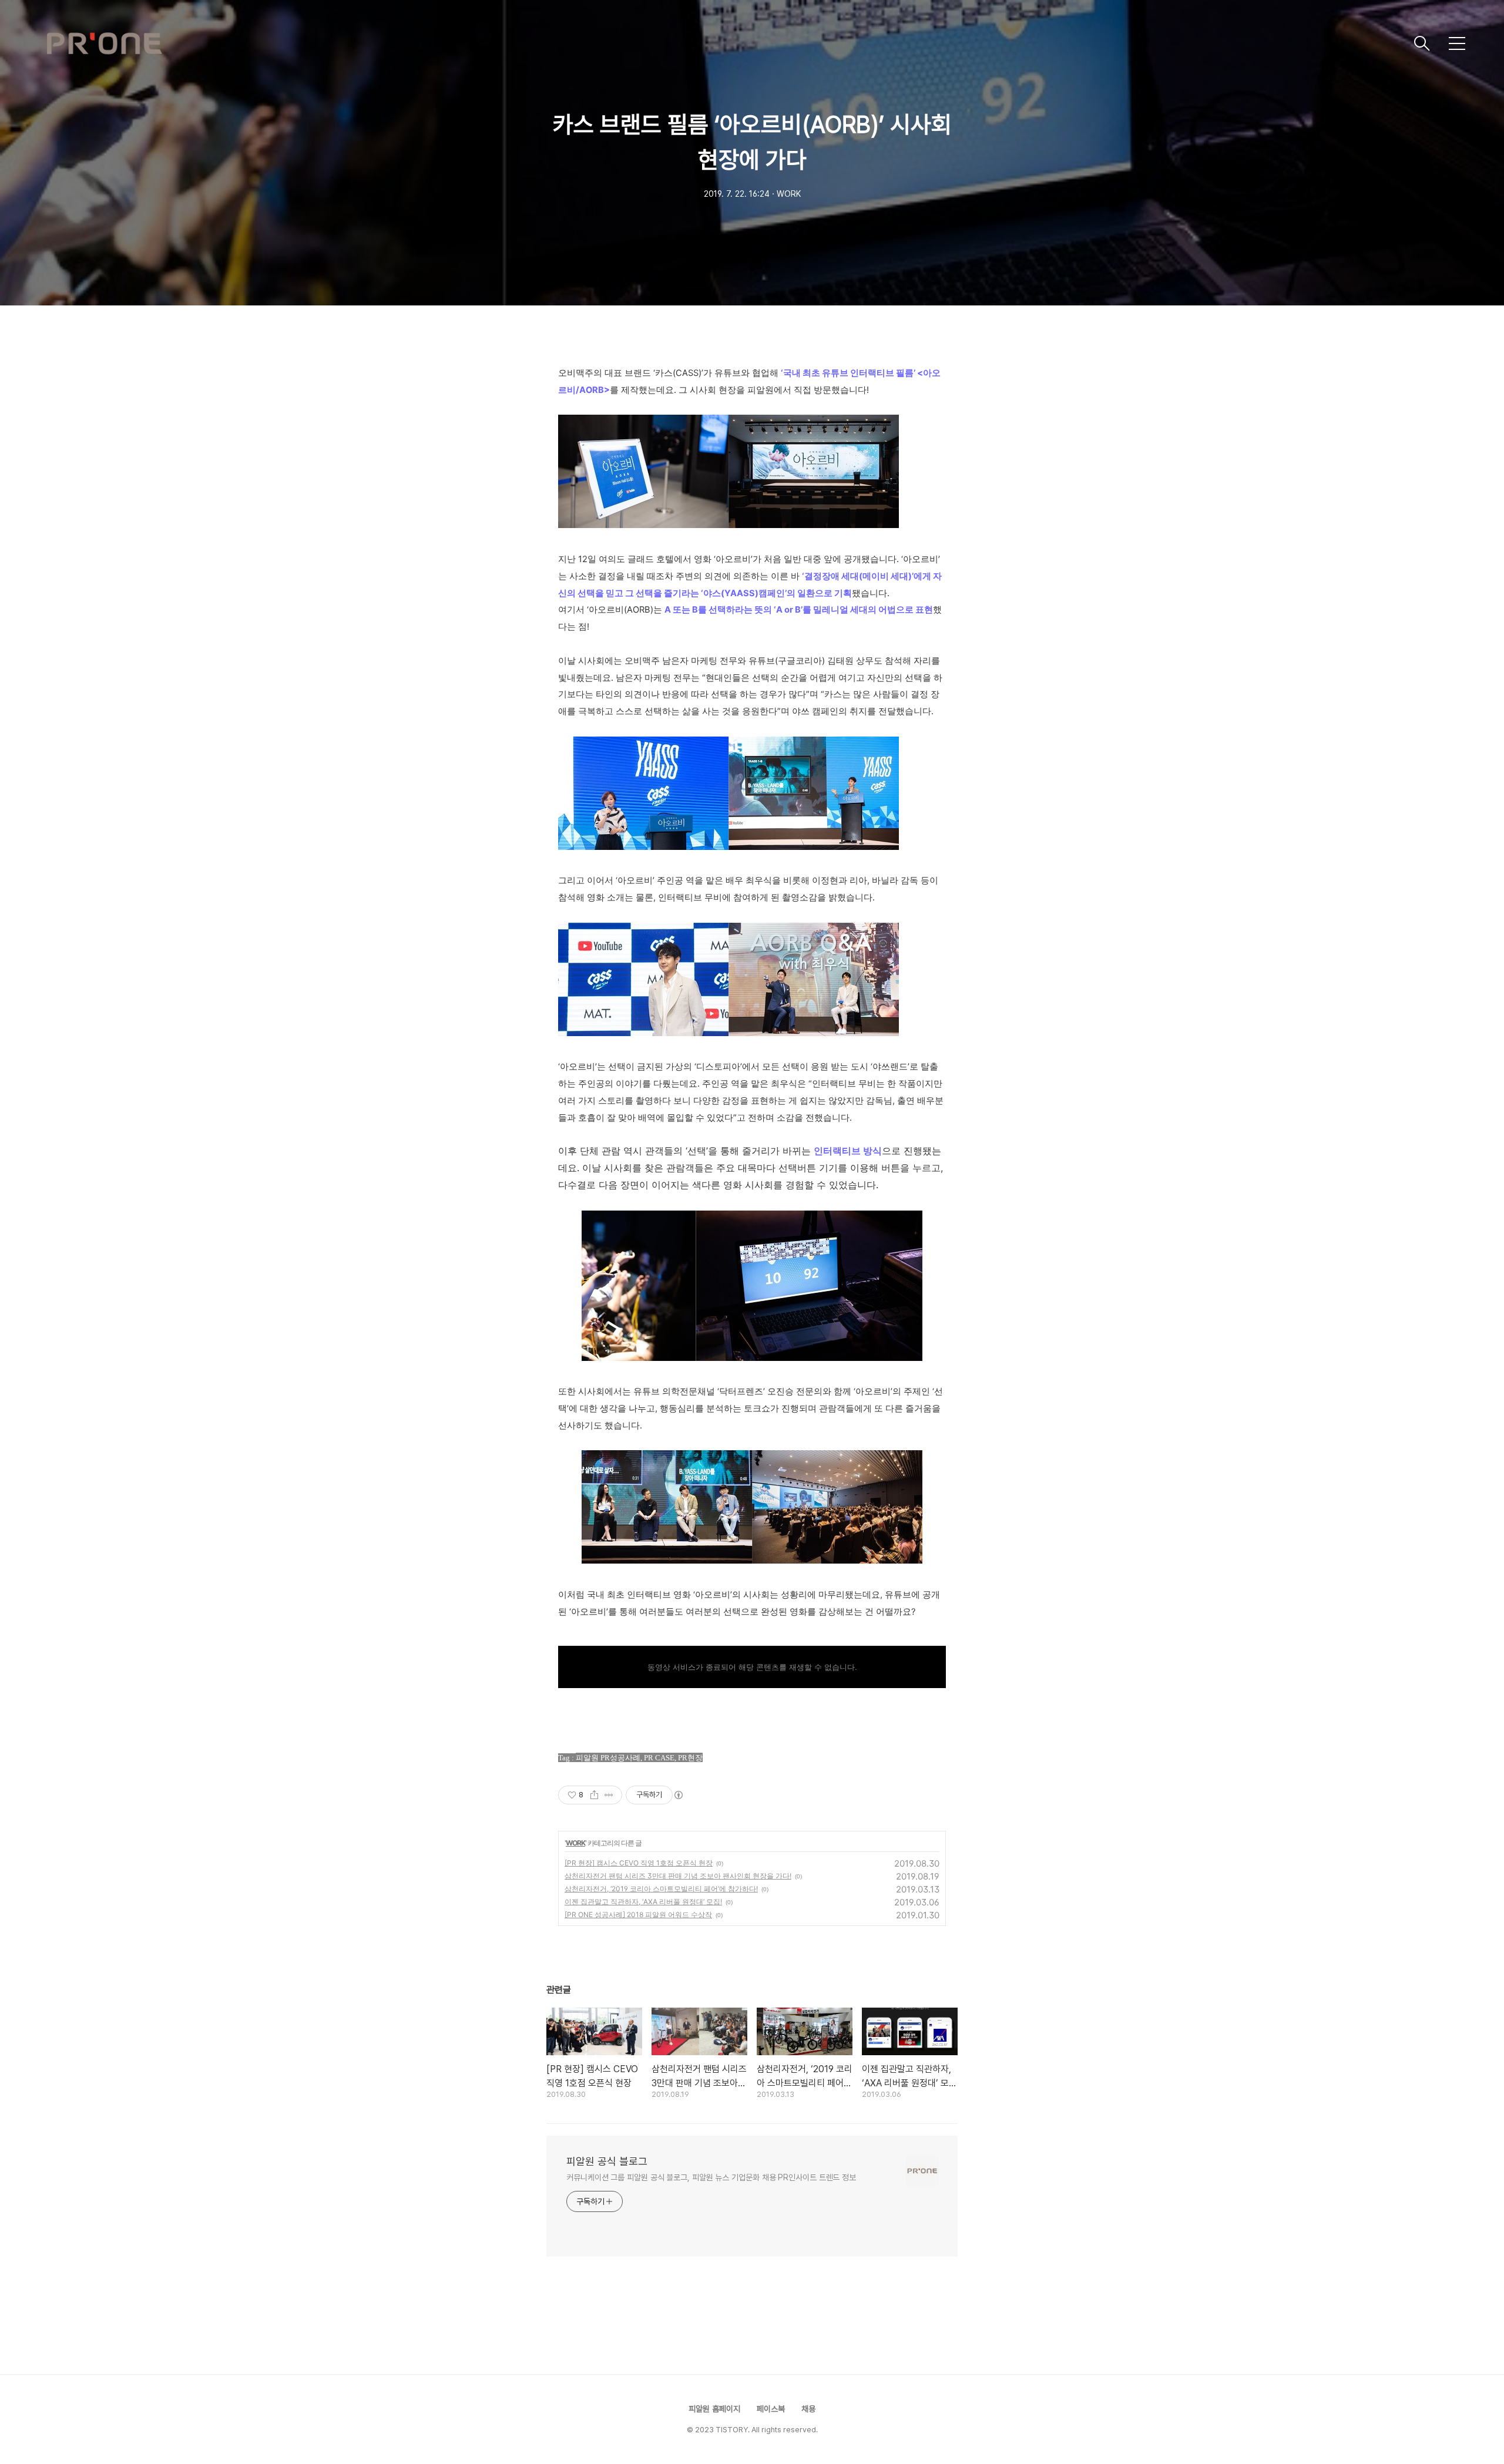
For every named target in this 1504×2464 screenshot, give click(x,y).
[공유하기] (594, 1795)
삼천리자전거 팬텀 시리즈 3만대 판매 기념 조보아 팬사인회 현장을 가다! (678, 1876)
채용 (808, 2409)
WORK (575, 1843)
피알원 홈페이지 (714, 2409)
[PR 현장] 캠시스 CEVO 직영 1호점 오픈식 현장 (639, 1863)
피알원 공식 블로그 (607, 2161)
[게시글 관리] (609, 1795)
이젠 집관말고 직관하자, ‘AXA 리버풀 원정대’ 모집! (643, 1902)
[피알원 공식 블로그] (726, 43)
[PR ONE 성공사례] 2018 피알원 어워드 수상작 (638, 1915)
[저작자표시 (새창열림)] (678, 1795)
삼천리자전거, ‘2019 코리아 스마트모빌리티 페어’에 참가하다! (661, 1889)
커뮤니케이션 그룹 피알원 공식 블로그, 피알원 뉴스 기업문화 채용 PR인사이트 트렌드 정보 (711, 2177)
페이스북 (771, 2409)
